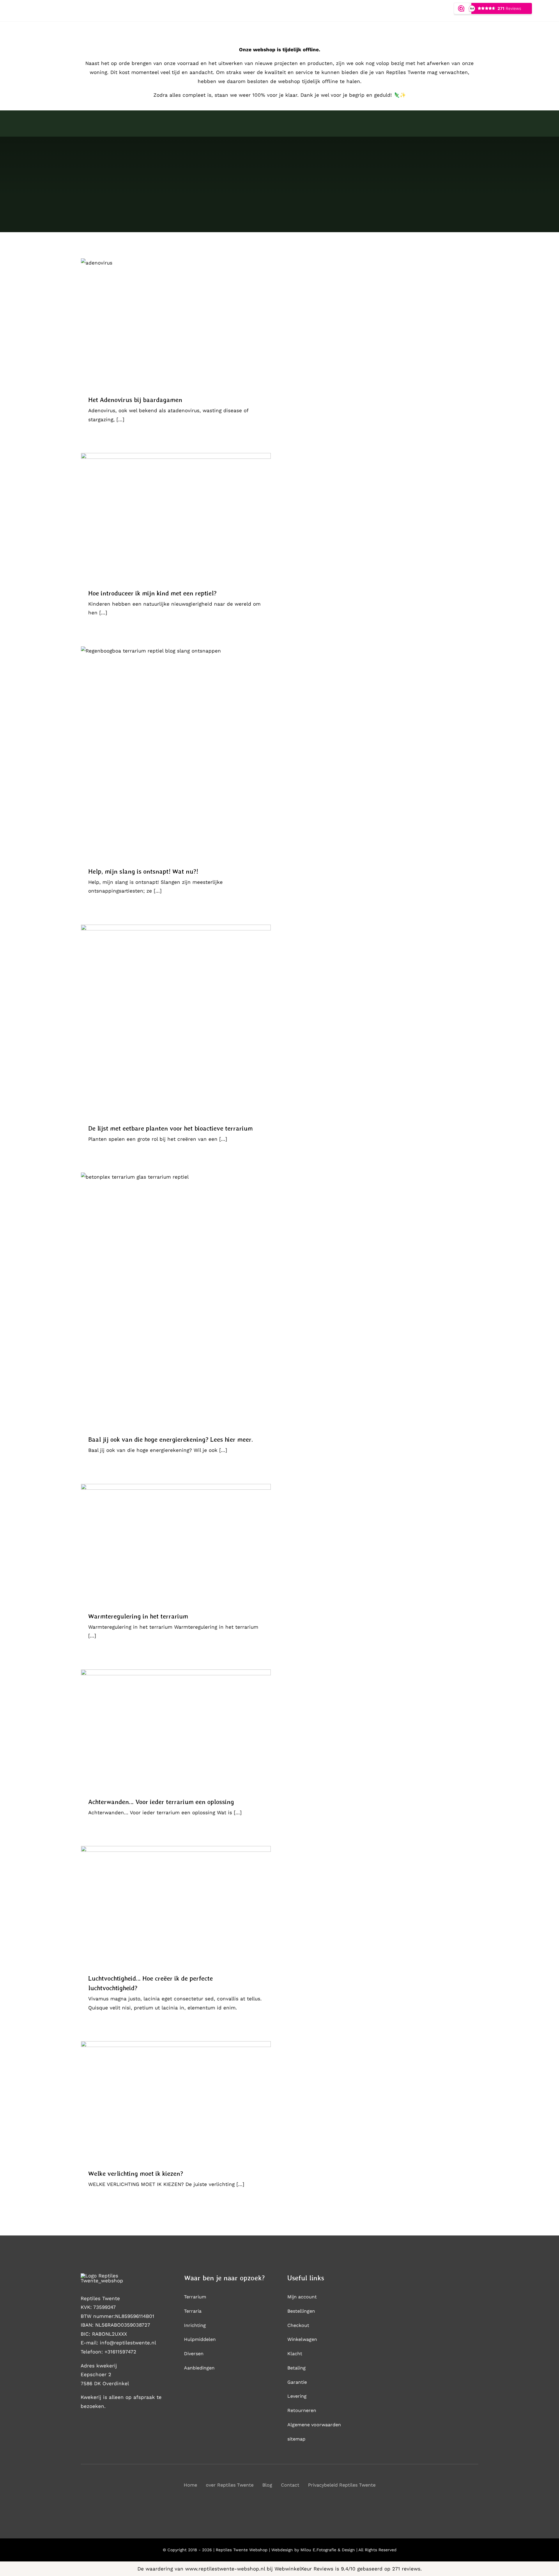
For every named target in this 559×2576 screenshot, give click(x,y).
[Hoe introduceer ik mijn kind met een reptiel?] (176, 516)
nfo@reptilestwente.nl (129, 2343)
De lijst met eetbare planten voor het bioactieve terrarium (170, 1128)
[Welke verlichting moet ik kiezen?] (176, 2101)
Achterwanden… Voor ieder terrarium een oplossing (161, 1802)
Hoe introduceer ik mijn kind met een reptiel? (152, 593)
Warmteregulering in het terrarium (138, 1616)
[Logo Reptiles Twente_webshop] (114, 2276)
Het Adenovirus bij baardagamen (135, 400)
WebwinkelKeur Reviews (304, 2569)
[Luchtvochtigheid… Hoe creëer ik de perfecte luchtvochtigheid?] (176, 1905)
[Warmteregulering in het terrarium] (176, 1543)
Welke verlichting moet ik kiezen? (136, 2173)
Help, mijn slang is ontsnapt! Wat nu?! (143, 871)
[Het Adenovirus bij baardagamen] (176, 322)
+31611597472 (120, 2352)
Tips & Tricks (176, 328)
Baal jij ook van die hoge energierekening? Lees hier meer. (171, 1439)
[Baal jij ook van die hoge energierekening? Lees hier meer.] (176, 1299)
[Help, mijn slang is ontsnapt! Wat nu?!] (176, 752)
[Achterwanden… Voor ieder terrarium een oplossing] (176, 1729)
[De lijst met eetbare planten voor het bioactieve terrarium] (176, 1020)
